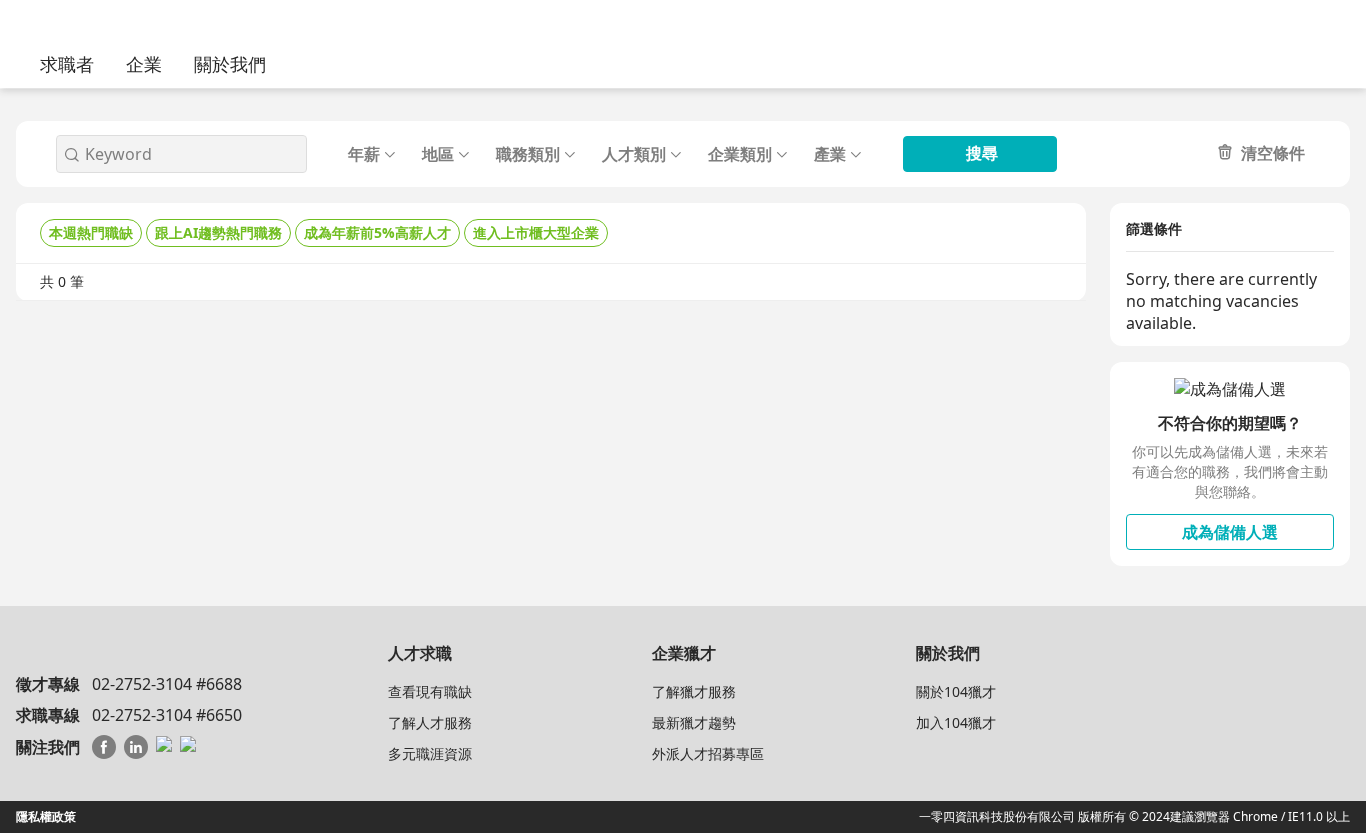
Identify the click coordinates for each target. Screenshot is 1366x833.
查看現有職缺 (430, 691)
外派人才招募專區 (708, 753)
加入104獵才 (956, 722)
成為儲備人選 (1230, 532)
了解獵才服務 (694, 691)
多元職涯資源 (430, 753)
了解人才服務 (430, 722)
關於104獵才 (956, 691)
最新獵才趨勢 (694, 722)
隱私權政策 (46, 816)
